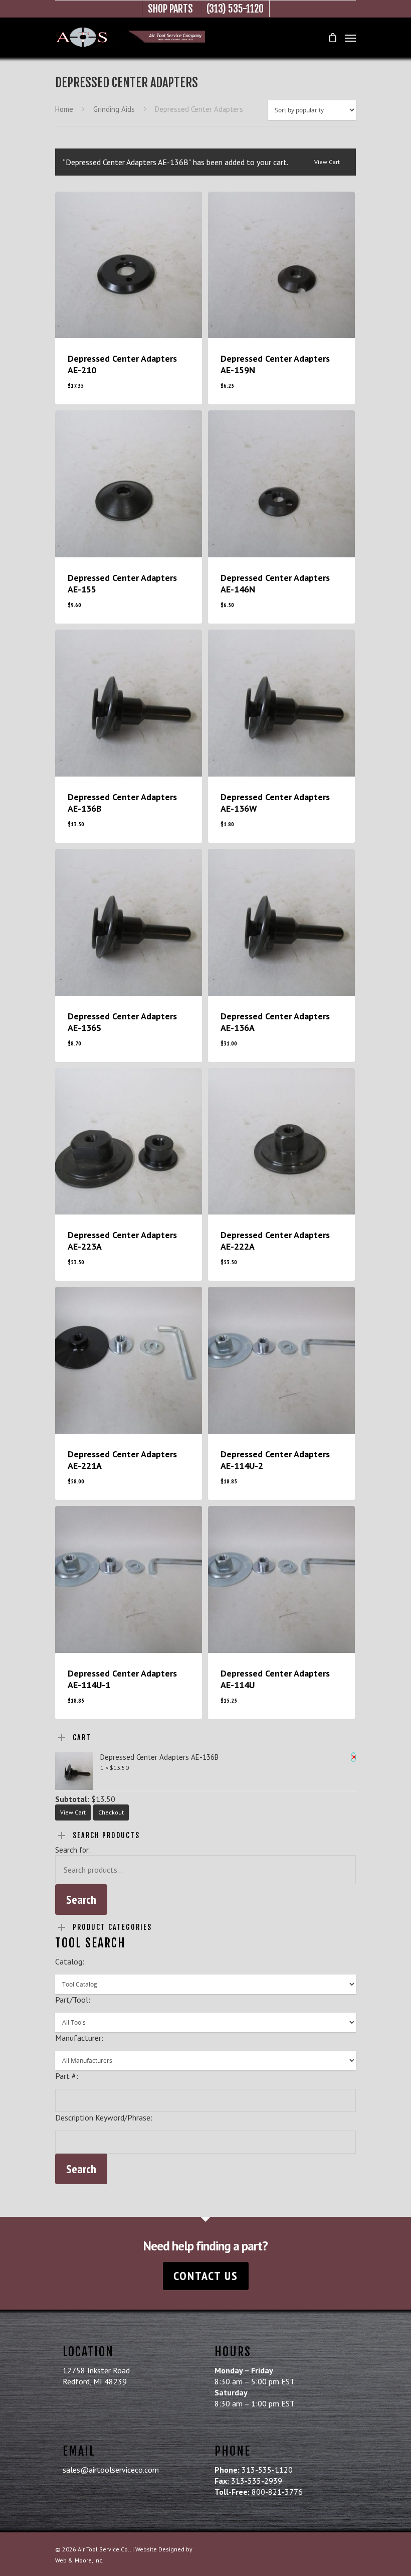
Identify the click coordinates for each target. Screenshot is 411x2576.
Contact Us (206, 2276)
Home (64, 109)
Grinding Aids (114, 109)
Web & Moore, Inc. (79, 2560)
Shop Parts (170, 9)
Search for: (73, 1850)
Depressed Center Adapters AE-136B (160, 1757)
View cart (327, 162)
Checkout (111, 1812)
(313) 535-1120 (235, 9)
